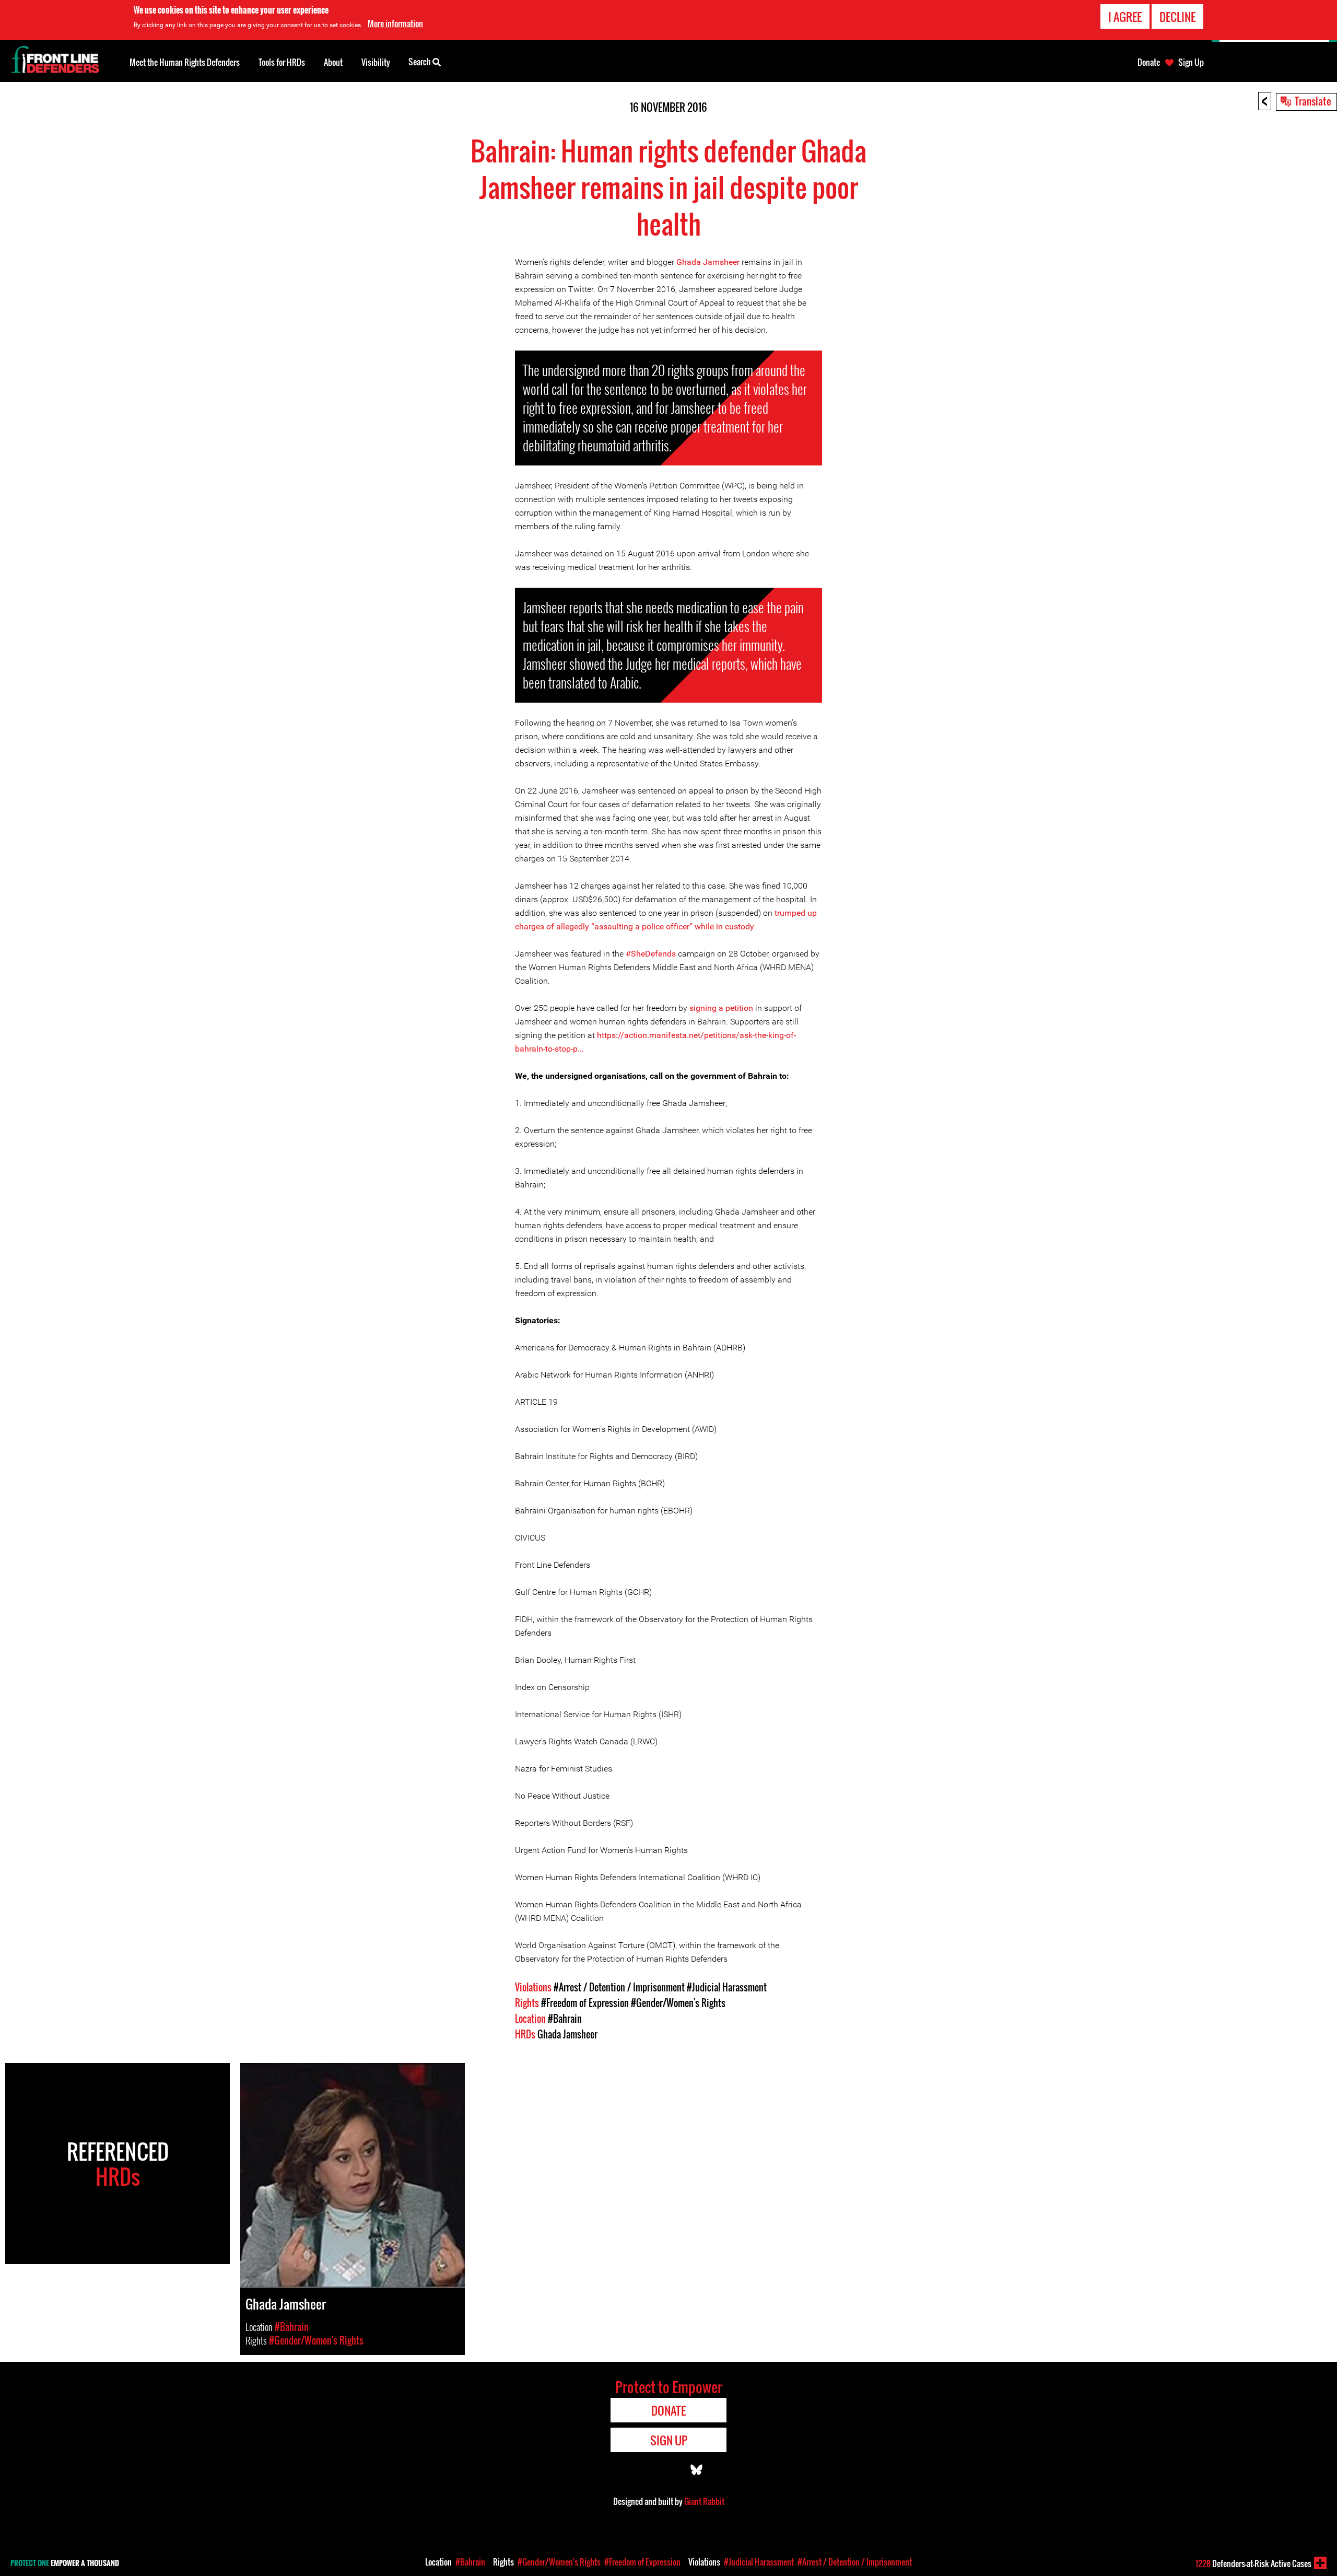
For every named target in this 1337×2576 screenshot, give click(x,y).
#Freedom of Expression (585, 2003)
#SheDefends (651, 954)
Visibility (376, 62)
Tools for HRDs (282, 62)
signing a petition (721, 1008)
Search (420, 62)
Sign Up (1191, 62)
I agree (1125, 17)
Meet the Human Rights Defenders (185, 62)
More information (395, 24)
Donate (1149, 62)
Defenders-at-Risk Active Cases (1253, 2563)
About (333, 62)
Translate (1313, 101)
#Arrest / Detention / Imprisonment (619, 1987)
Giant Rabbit (704, 2501)
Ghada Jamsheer (708, 262)
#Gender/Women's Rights (678, 2003)
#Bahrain (565, 2019)
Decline (1177, 17)
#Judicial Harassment (727, 1987)
